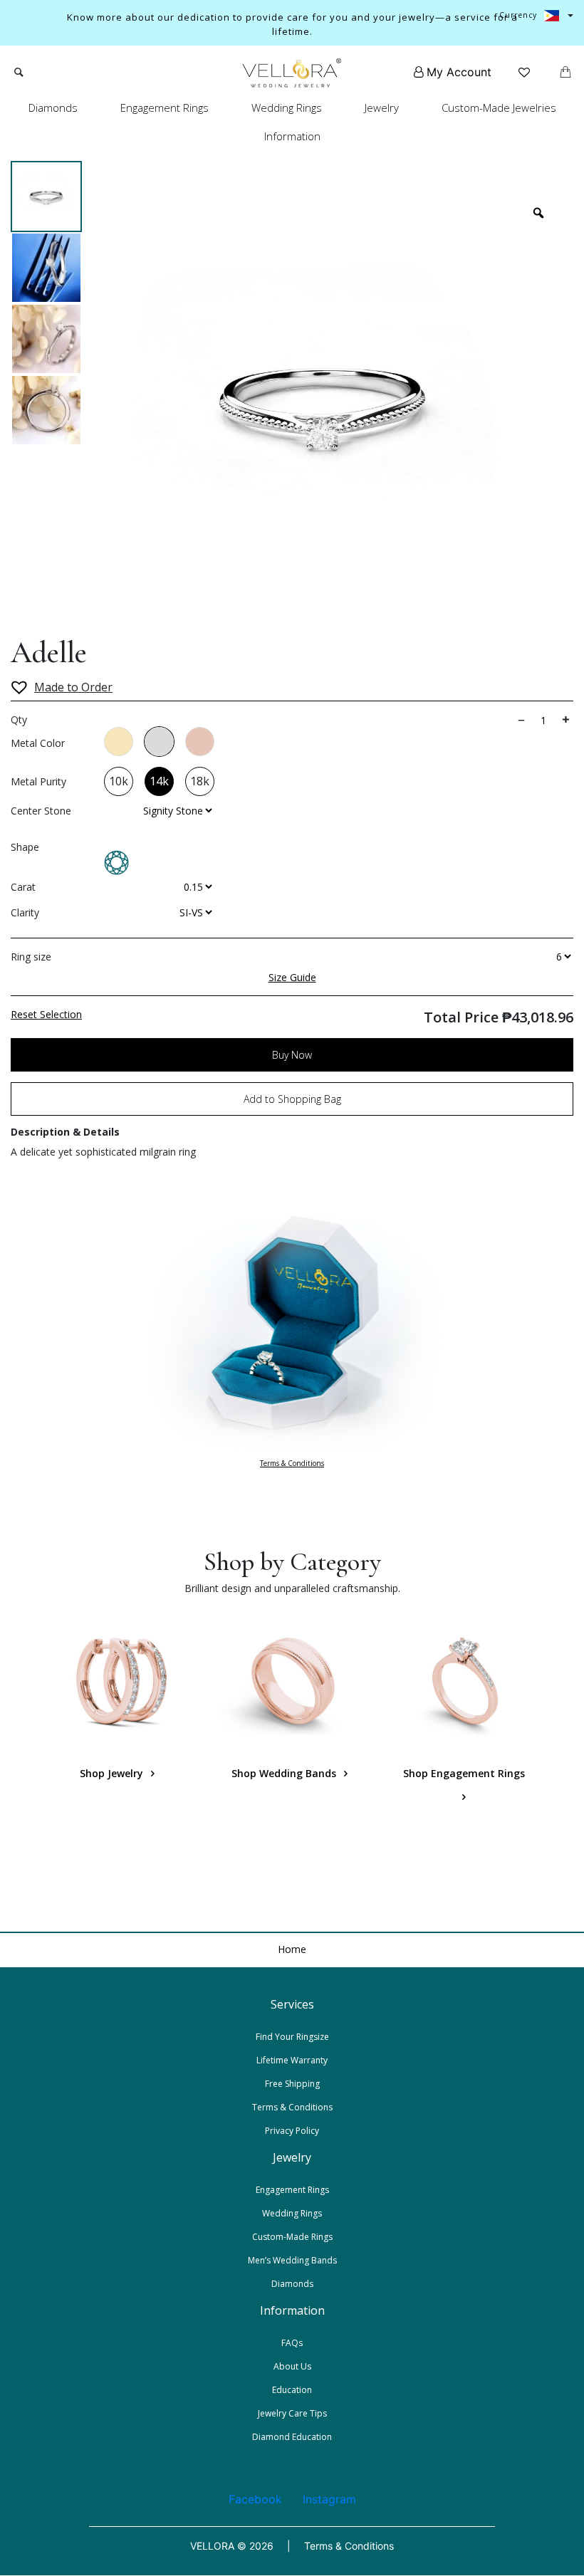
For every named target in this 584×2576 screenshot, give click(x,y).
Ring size (31, 957)
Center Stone (41, 811)
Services (292, 2004)
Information (292, 136)
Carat (23, 887)
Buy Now (292, 1055)
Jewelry (382, 108)
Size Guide (292, 977)
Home (292, 1949)
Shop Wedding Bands (285, 1773)
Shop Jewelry (113, 1773)
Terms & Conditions (292, 1463)
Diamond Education (292, 2437)
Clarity (25, 912)
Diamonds (53, 108)
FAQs (292, 2343)
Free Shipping (292, 2084)
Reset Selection (46, 1014)
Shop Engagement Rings (464, 1773)
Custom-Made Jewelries (499, 108)
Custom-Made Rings (292, 2237)
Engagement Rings (165, 108)
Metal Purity (38, 781)
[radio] (119, 742)
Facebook (255, 2499)
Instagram (329, 2499)
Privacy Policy (292, 2131)
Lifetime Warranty (292, 2060)
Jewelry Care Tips (292, 2413)
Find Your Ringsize (292, 2037)
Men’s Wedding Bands (292, 2260)
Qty (19, 719)
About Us (292, 2366)
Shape (25, 847)
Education (292, 2390)
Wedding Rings (287, 108)
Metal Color (38, 743)
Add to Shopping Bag (292, 1099)
